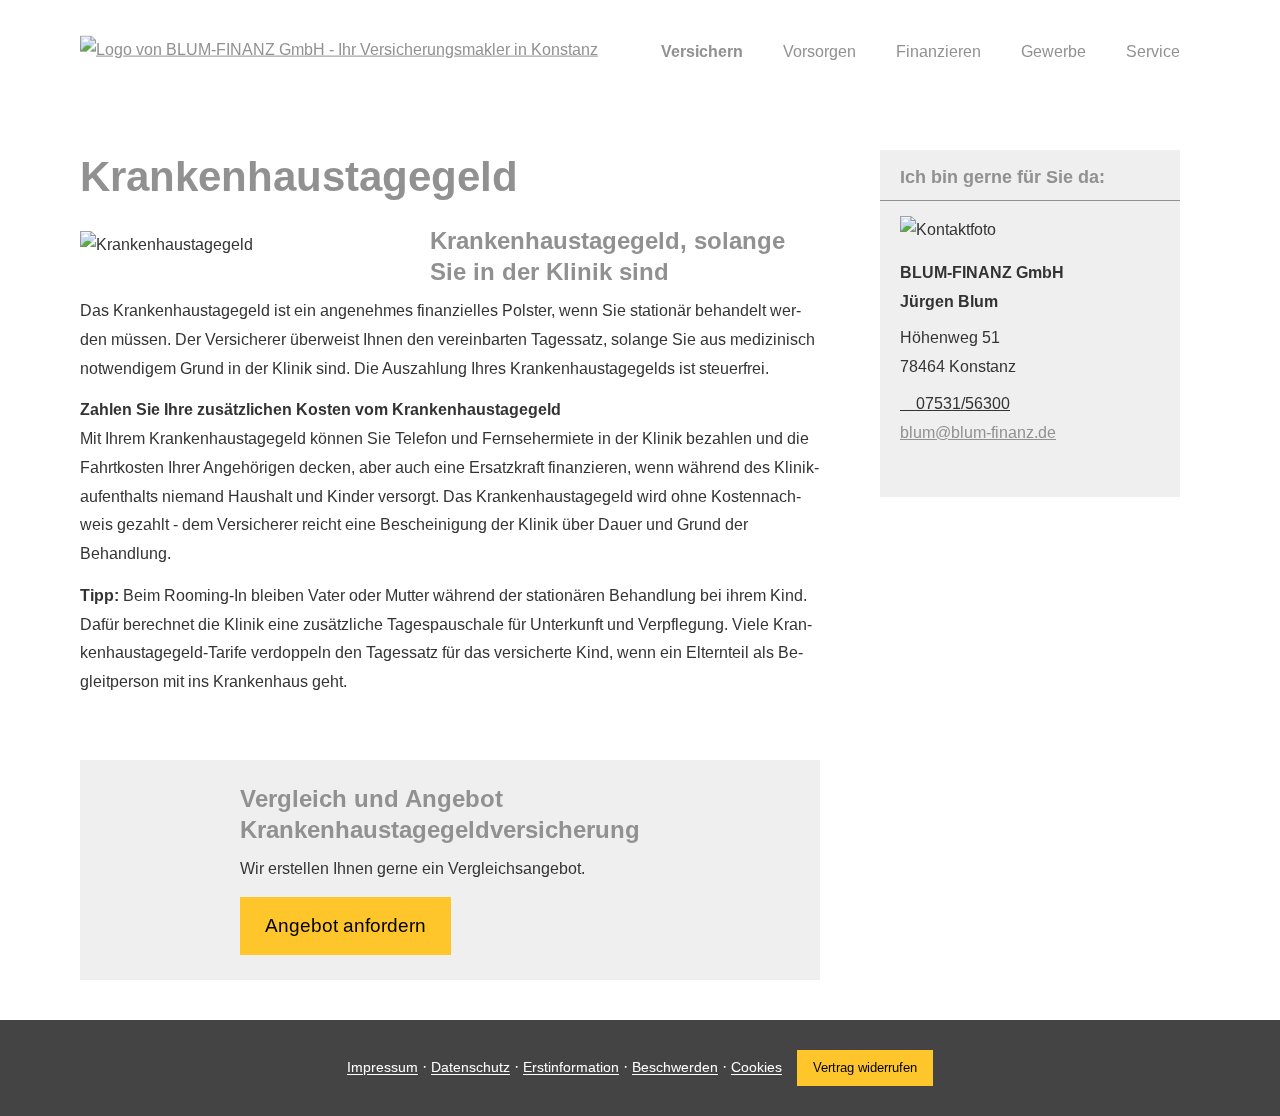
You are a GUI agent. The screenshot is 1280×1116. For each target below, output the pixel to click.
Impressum (382, 1068)
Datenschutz (470, 1068)
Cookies (756, 1068)
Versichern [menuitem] (702, 51)
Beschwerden (675, 1068)
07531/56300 (963, 403)
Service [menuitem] (1153, 51)
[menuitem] (615, 51)
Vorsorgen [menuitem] (819, 51)
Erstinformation (571, 1068)
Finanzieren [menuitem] (938, 51)
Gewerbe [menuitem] (1053, 51)
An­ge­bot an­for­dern (345, 925)
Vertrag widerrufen (865, 1067)
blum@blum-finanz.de (978, 432)
